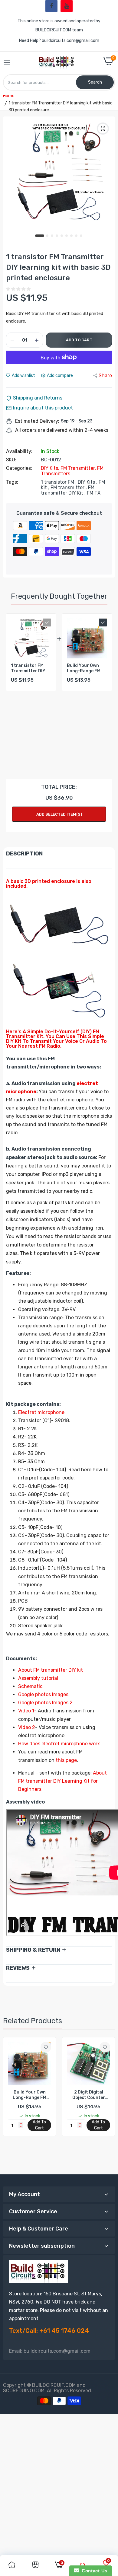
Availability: (19, 451)
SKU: (11, 460)
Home (9, 96)
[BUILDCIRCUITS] (57, 63)
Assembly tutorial (38, 1678)
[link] (46, 2047)
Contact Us (93, 2571)
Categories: (19, 468)
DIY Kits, (51, 468)
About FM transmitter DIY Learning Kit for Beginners (62, 1781)
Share (105, 376)
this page (66, 1760)
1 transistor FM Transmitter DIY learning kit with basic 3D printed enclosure (28, 668)
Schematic (30, 1686)
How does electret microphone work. (60, 1744)
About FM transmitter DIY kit (51, 1670)
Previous (11, 2103)
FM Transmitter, (79, 468)
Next (104, 693)
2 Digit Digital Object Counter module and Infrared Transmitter (89, 2095)
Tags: (12, 482)
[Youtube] (67, 6)
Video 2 (27, 1727)
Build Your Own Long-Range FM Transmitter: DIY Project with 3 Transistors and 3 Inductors (86, 668)
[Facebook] (51, 6)
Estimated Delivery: (37, 421)
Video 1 (26, 1711)
